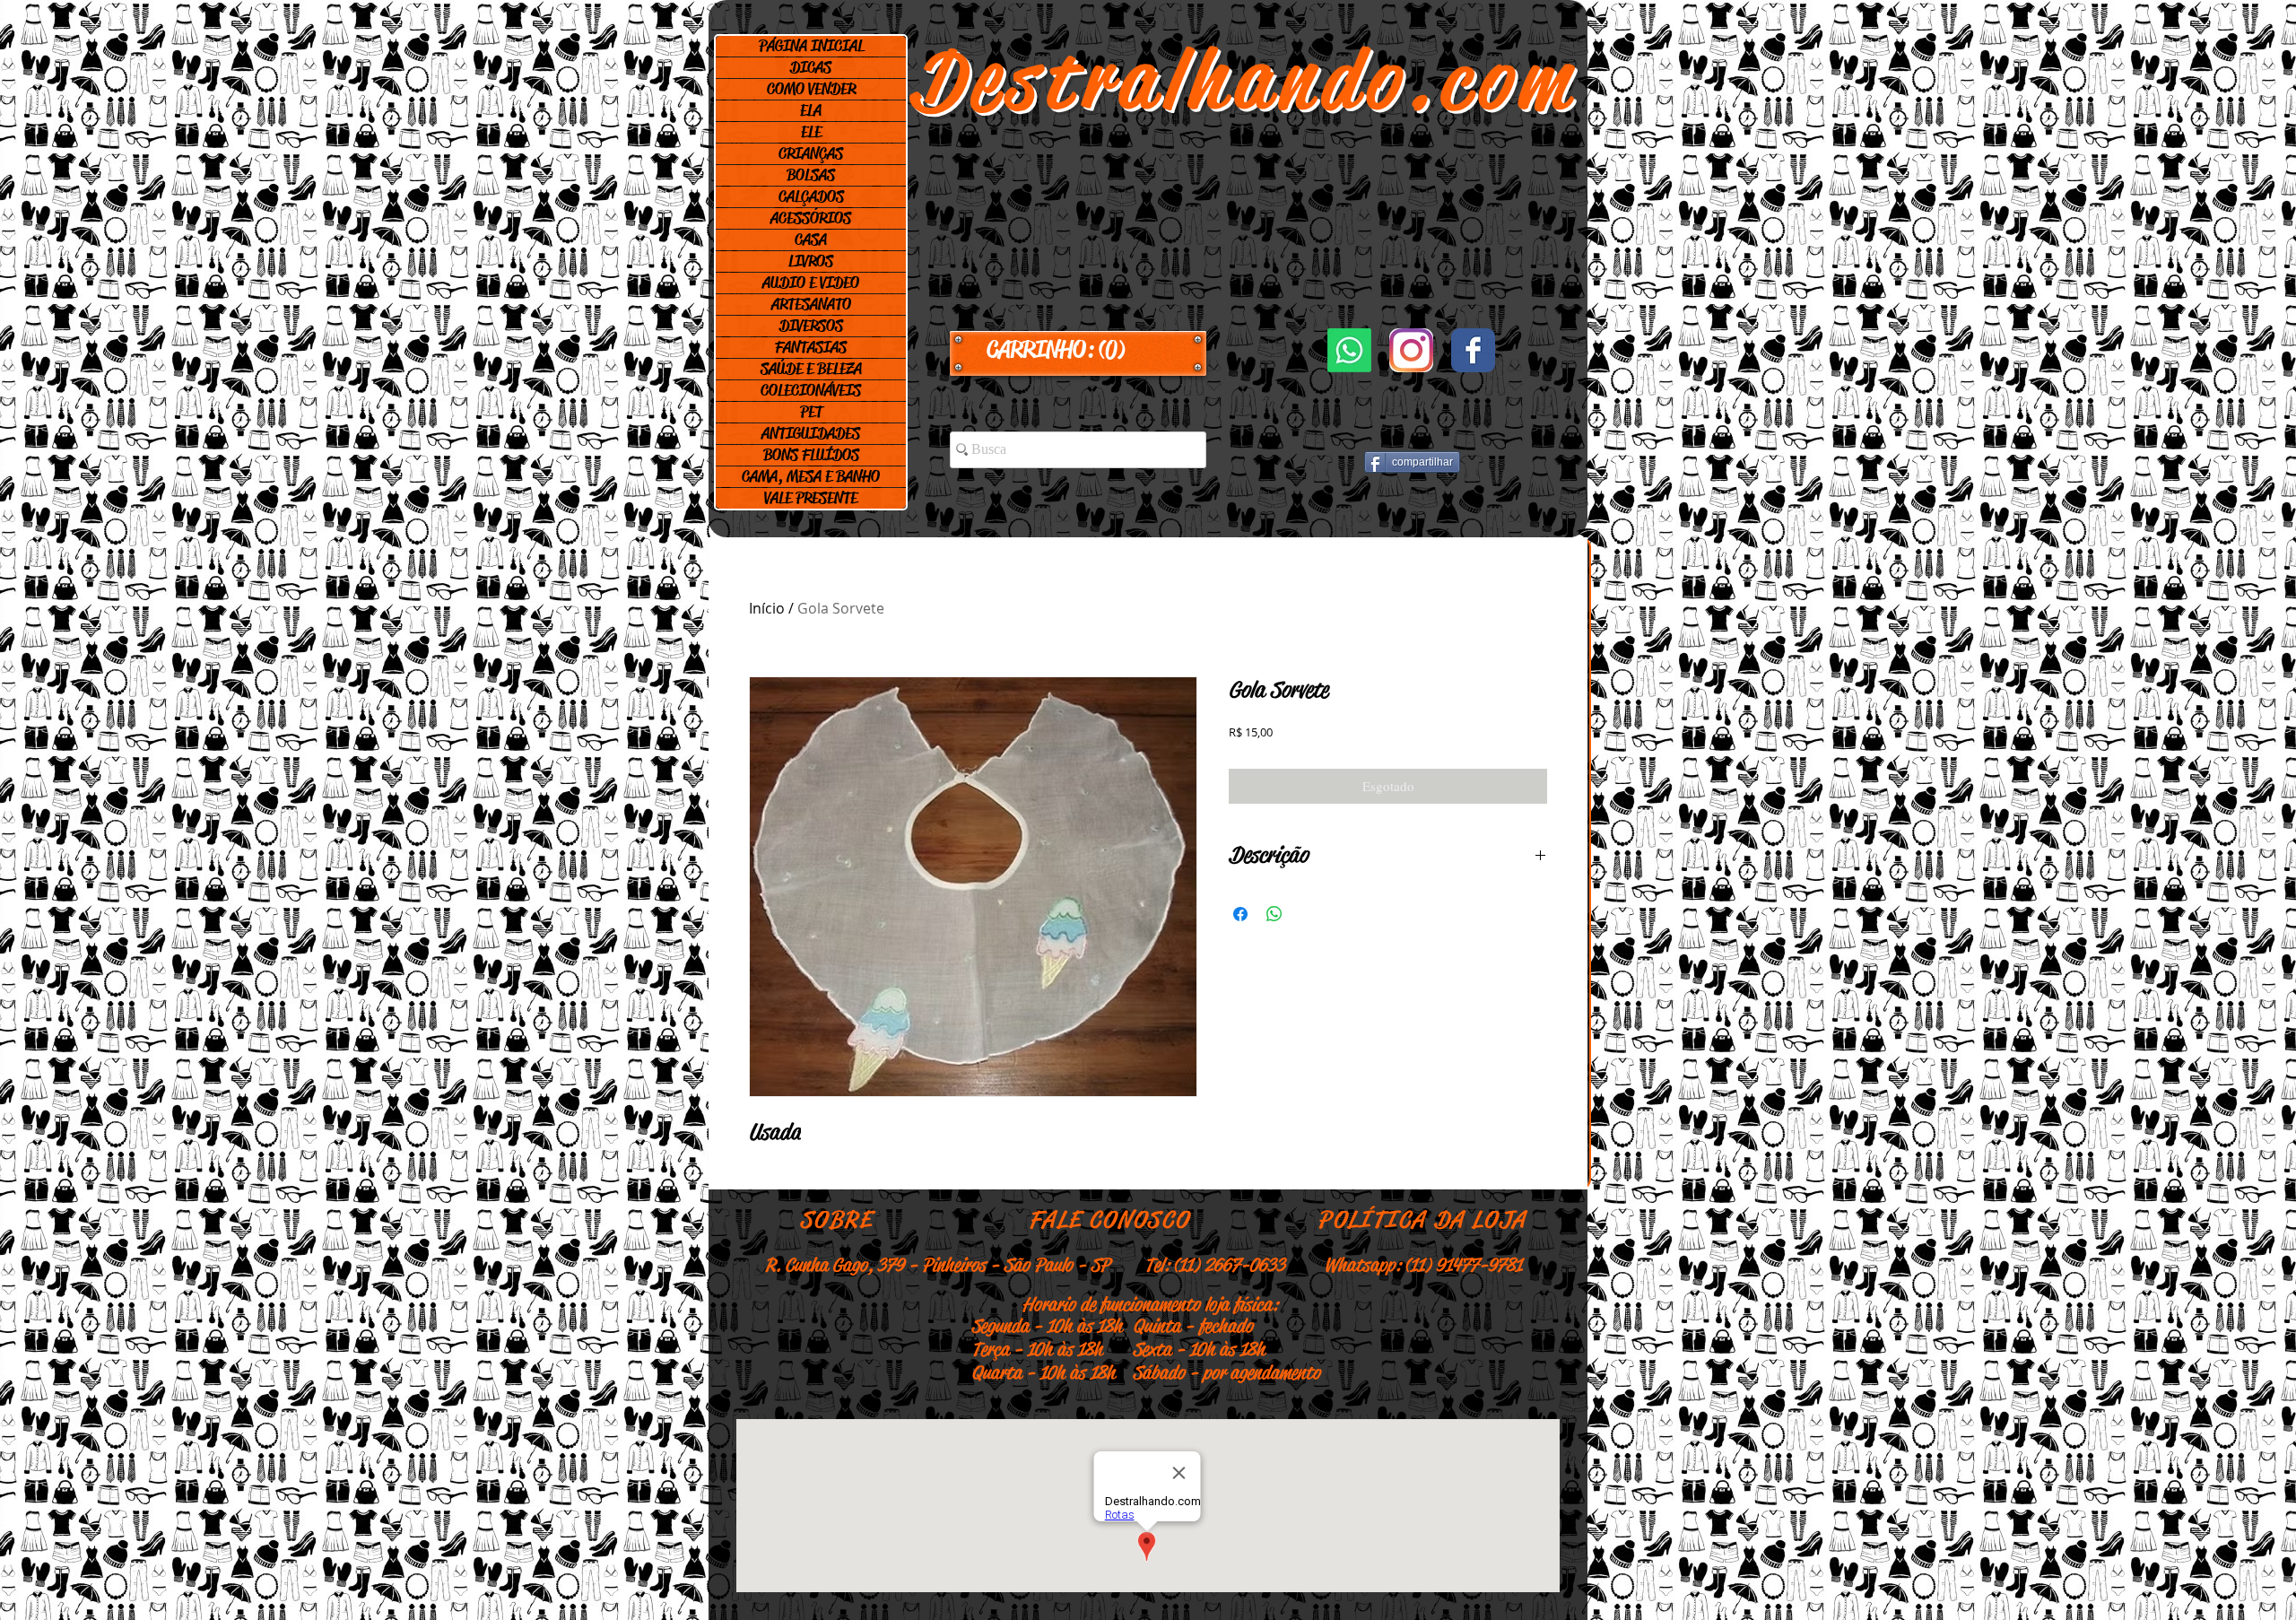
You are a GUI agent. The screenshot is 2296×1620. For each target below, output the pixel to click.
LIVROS (811, 261)
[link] (1078, 350)
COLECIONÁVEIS (811, 390)
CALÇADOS (811, 196)
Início (767, 608)
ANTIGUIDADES (811, 433)
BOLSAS (811, 175)
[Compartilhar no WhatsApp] (1274, 914)
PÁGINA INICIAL (811, 46)
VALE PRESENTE (811, 498)
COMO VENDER (811, 89)
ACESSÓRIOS (811, 218)
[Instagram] (1411, 350)
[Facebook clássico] (1473, 350)
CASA (811, 240)
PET (811, 412)
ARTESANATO (811, 304)
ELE (811, 132)
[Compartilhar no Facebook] (1240, 914)
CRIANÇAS (811, 153)
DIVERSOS (811, 326)
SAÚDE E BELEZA (811, 369)
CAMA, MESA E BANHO (811, 476)
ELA (811, 110)
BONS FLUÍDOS (811, 455)
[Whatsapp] (1349, 350)
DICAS (811, 67)
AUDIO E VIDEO (811, 283)
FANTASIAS (811, 347)
